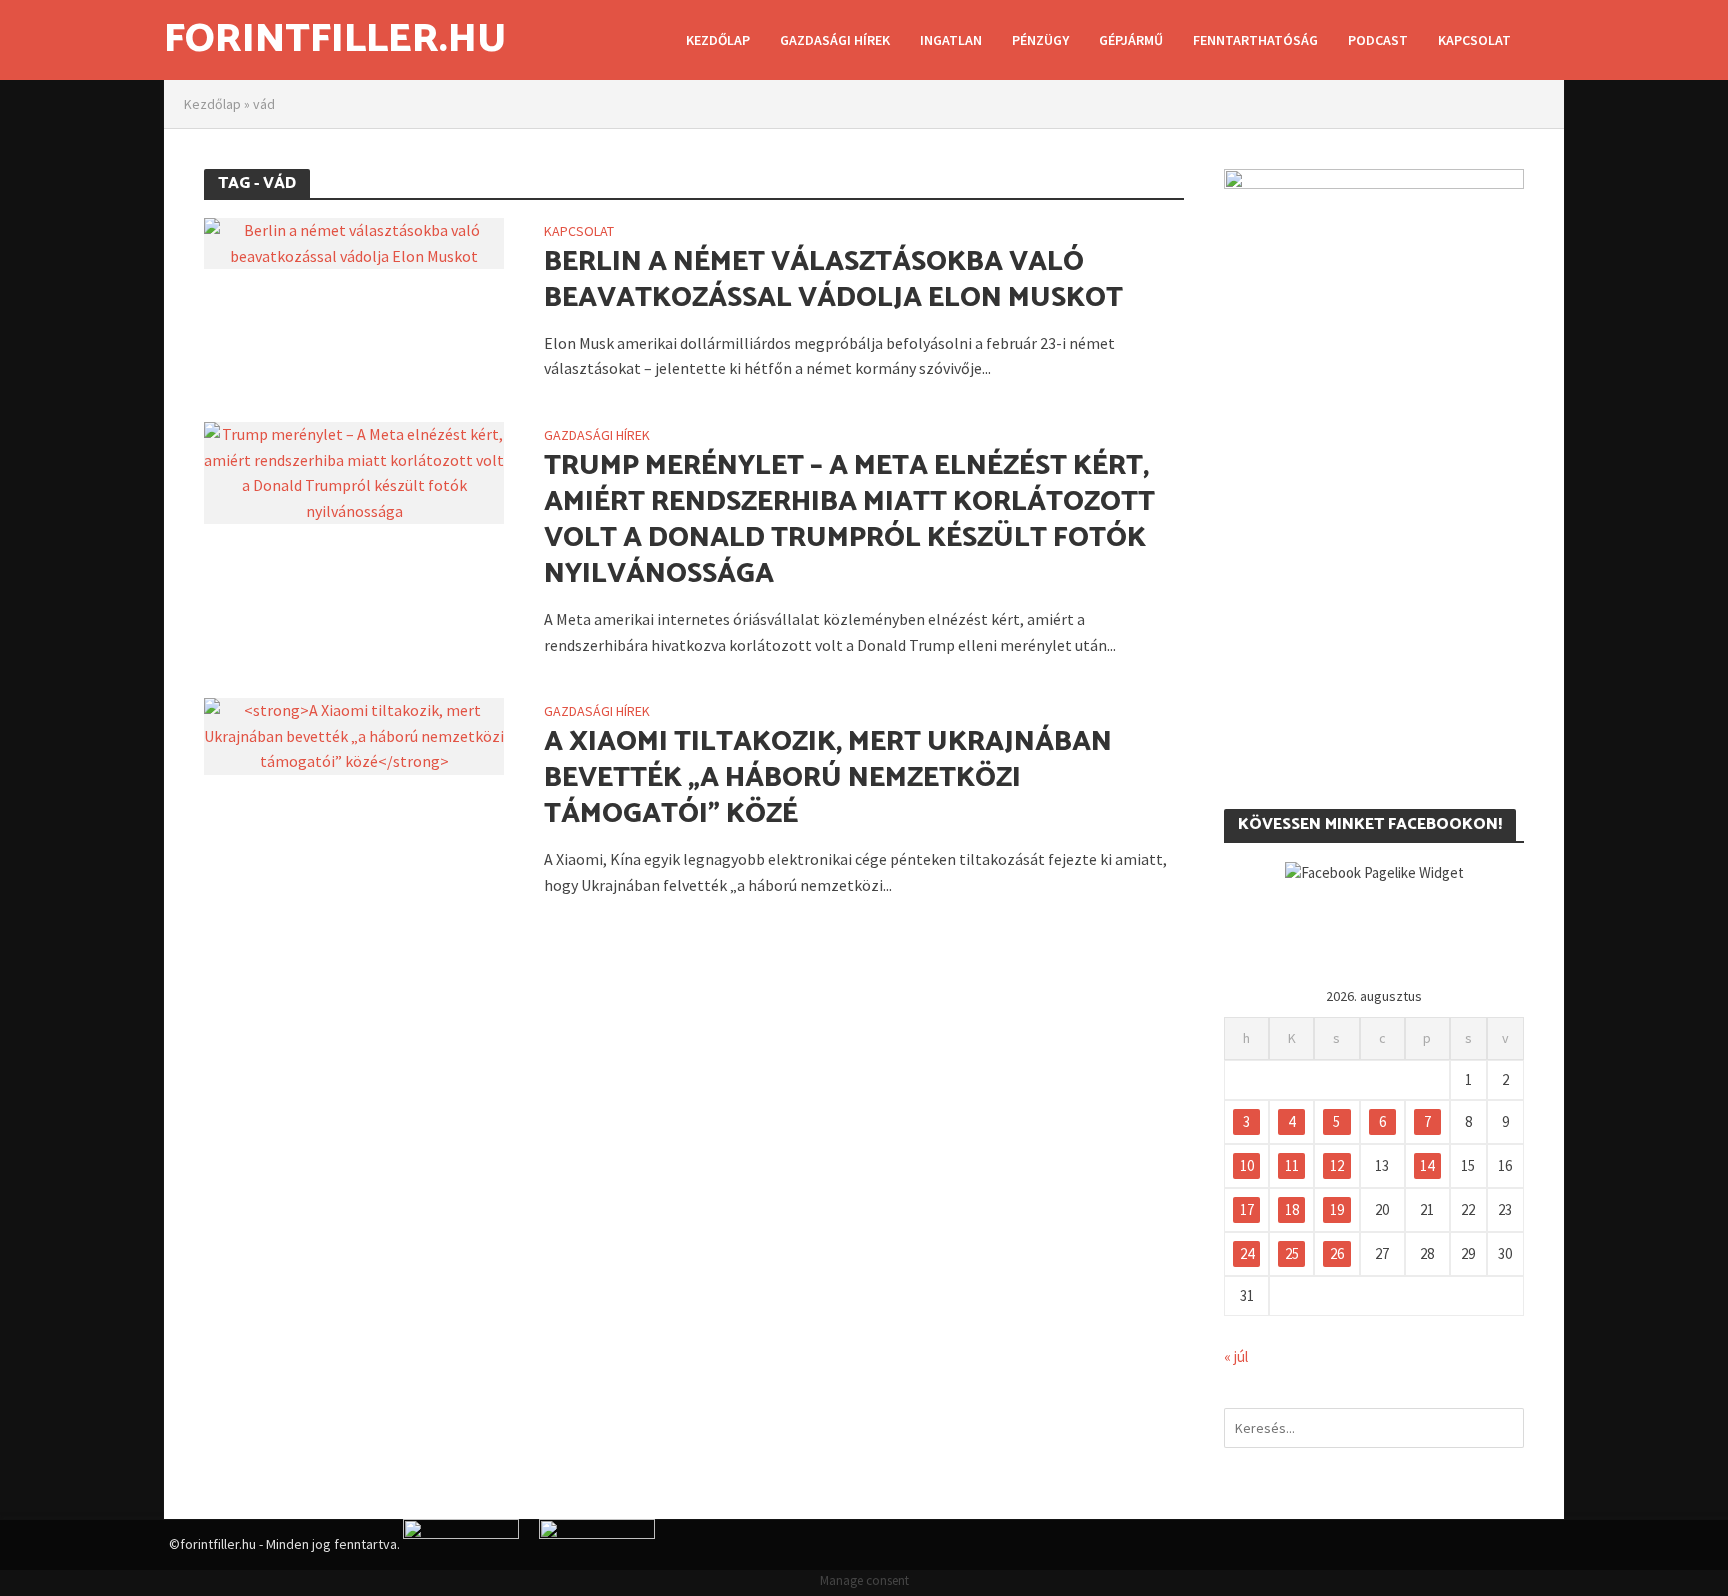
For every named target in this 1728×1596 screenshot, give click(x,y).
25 (1292, 1253)
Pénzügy (1040, 40)
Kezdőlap (718, 40)
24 (1247, 1253)
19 (1337, 1209)
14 (1427, 1165)
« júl (1236, 1356)
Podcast (1378, 40)
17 (1247, 1209)
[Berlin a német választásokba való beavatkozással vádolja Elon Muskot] (354, 241)
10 (1247, 1165)
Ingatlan (951, 40)
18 (1292, 1209)
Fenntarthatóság (1255, 40)
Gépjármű (1131, 40)
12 (1337, 1165)
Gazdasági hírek (835, 40)
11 (1292, 1165)
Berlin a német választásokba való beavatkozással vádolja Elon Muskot (833, 280)
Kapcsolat (1474, 40)
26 (1337, 1253)
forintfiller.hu (335, 40)
